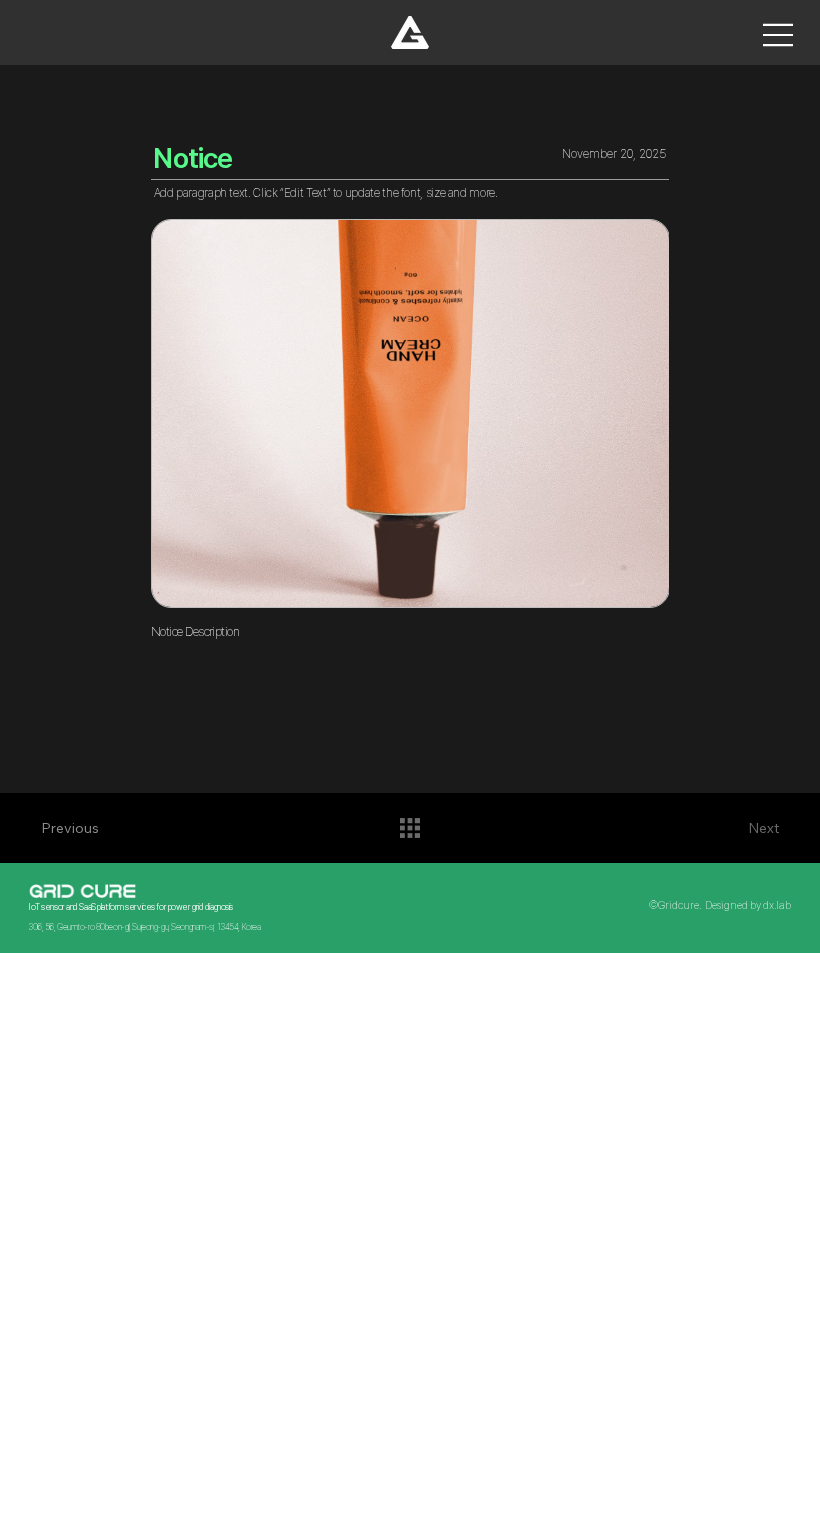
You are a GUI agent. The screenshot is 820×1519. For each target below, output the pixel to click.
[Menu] (779, 35)
